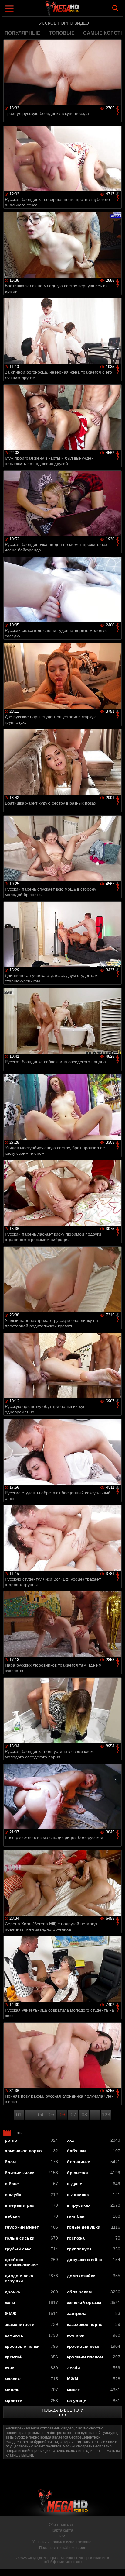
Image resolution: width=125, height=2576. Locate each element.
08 (84, 2115)
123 (106, 2115)
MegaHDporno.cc (79, 10)
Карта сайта (62, 2530)
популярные (22, 33)
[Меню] (10, 9)
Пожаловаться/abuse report (63, 2548)
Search (115, 8)
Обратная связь (63, 2525)
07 (73, 2115)
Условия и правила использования (62, 2542)
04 (41, 2115)
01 (19, 2115)
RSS (63, 2536)
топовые (62, 33)
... (30, 2115)
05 (52, 2115)
